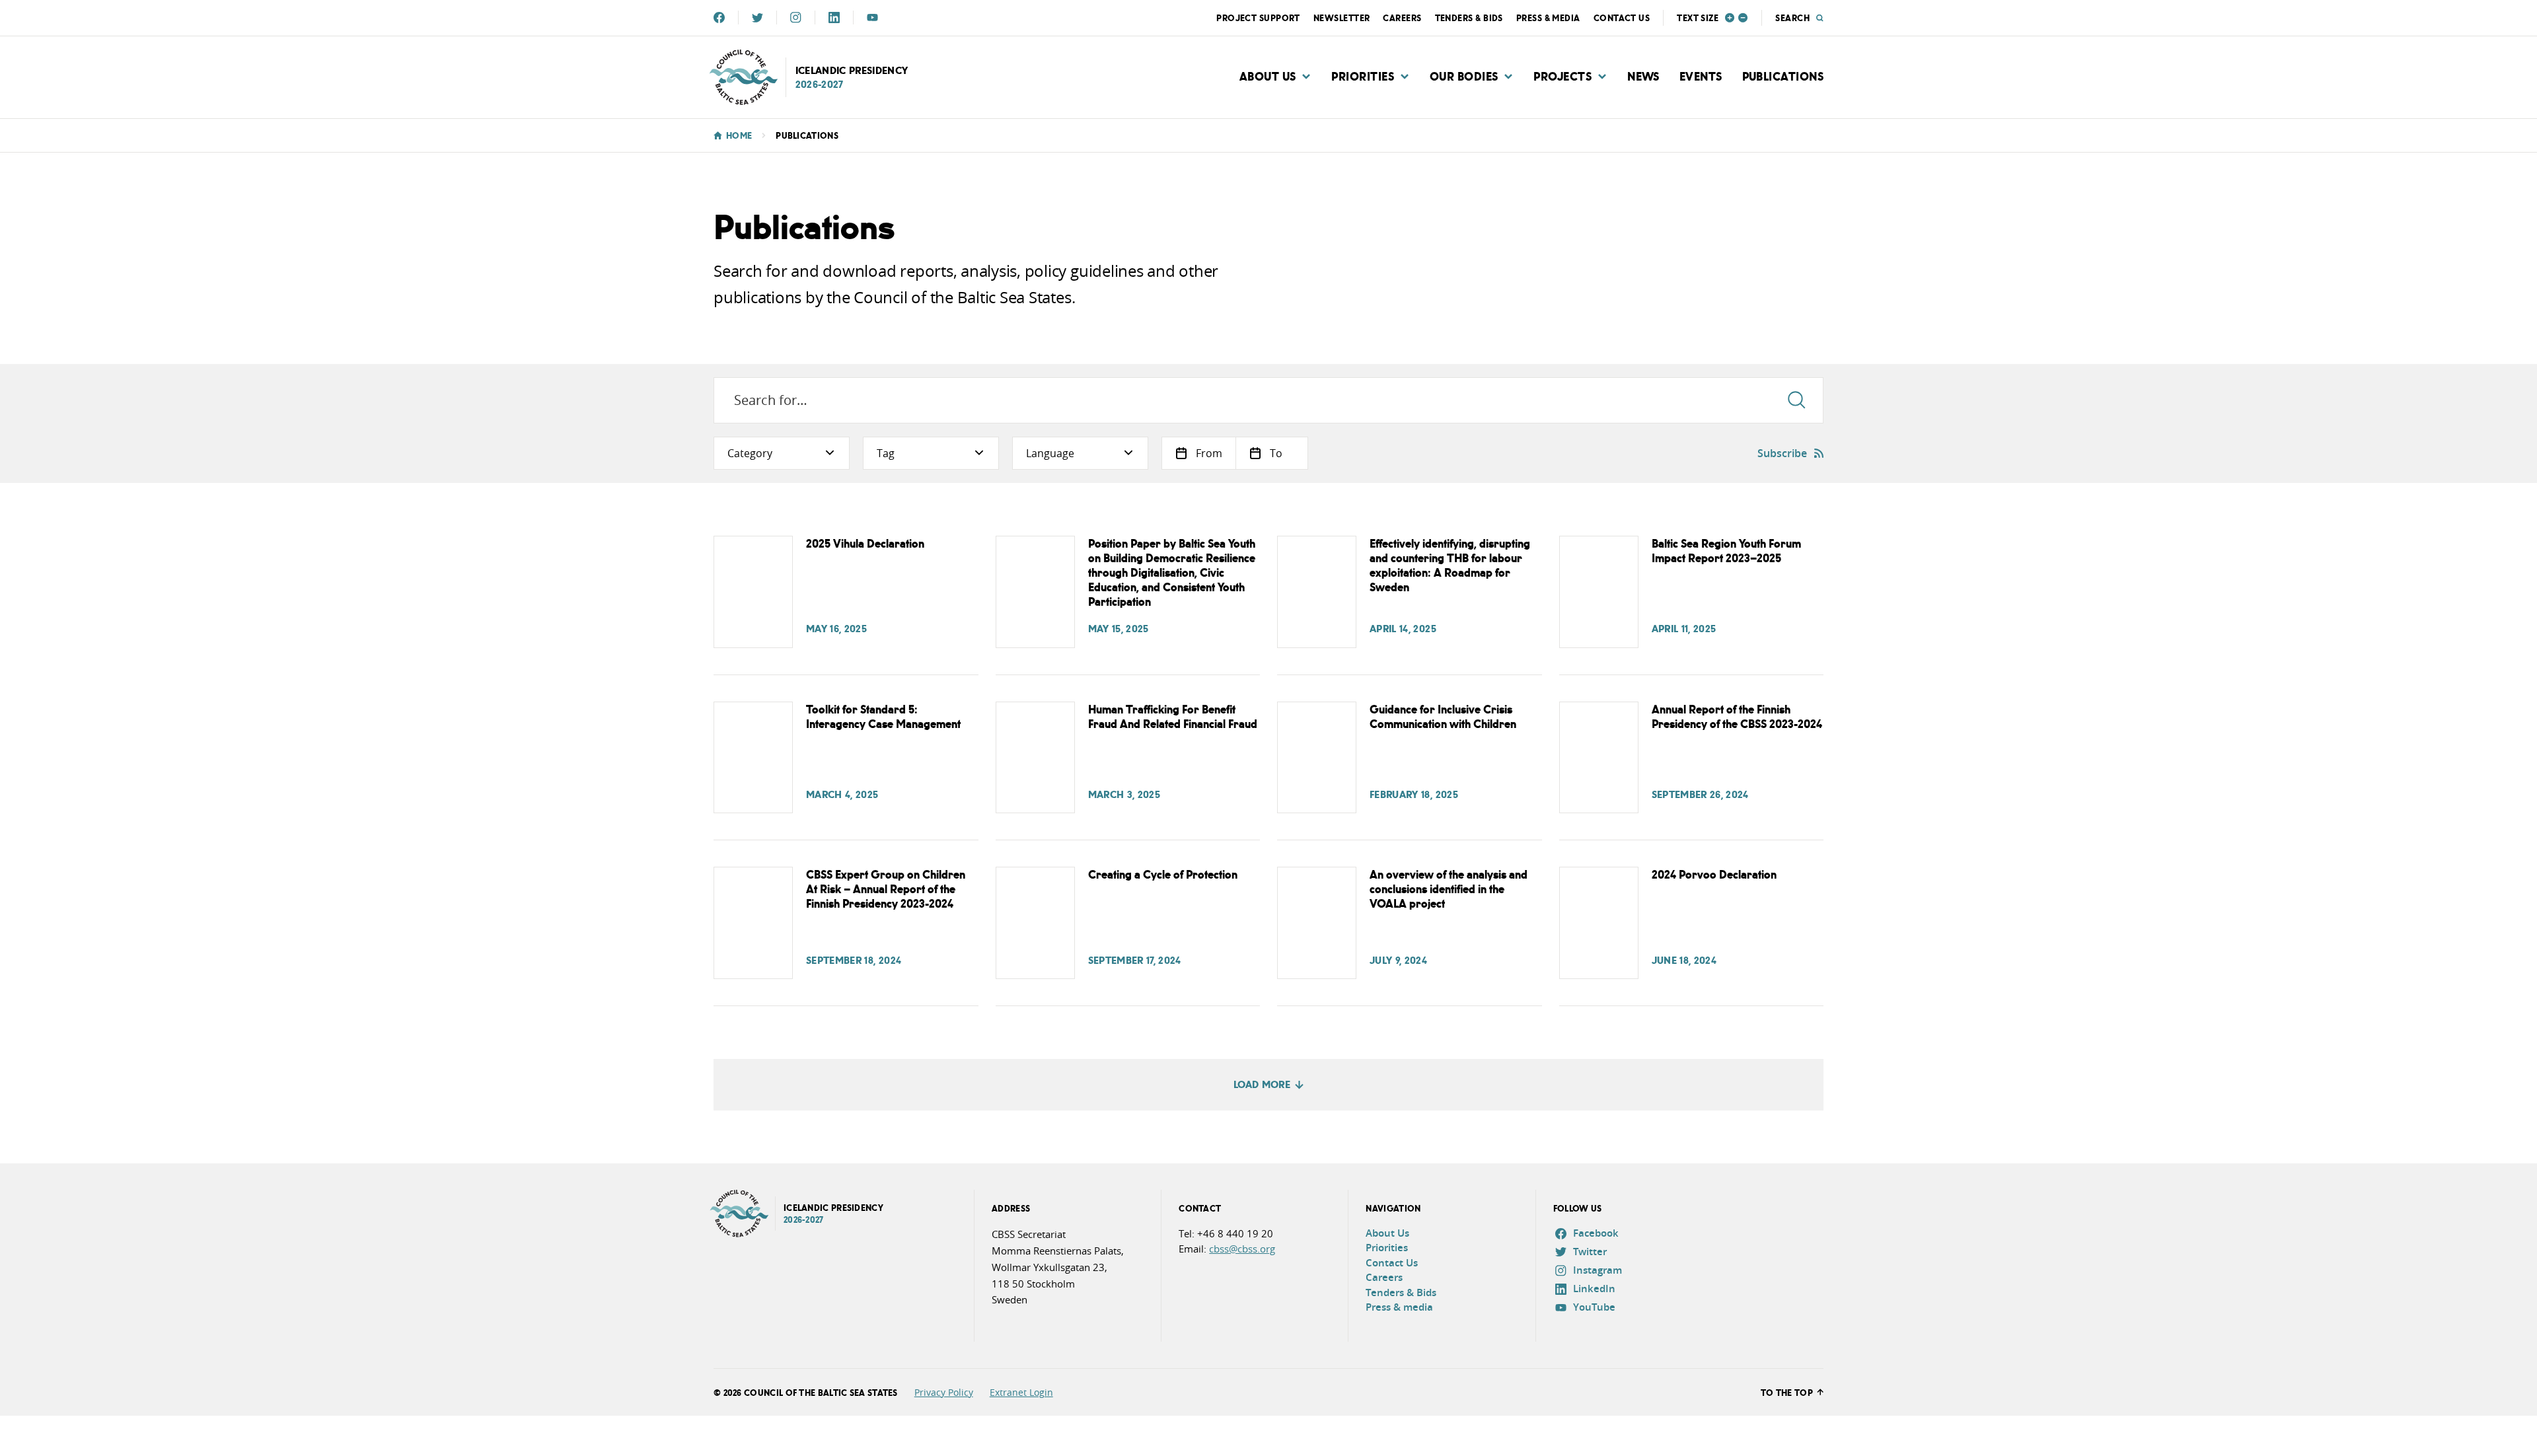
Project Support (1258, 18)
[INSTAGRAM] (796, 18)
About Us (1268, 76)
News (1643, 76)
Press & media (1548, 18)
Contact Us (1622, 18)
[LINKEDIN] (834, 18)
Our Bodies (1464, 76)
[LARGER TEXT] (1730, 18)
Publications (1783, 76)
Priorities (1363, 76)
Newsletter (1342, 18)
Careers (1402, 18)
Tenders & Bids (1469, 18)
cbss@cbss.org (1242, 1249)
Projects (1563, 76)
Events (1701, 76)
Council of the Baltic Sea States (821, 1392)
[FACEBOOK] (719, 18)
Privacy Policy (944, 1392)
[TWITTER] (757, 18)
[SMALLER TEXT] (1743, 18)
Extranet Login (1021, 1392)
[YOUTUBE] (872, 18)
